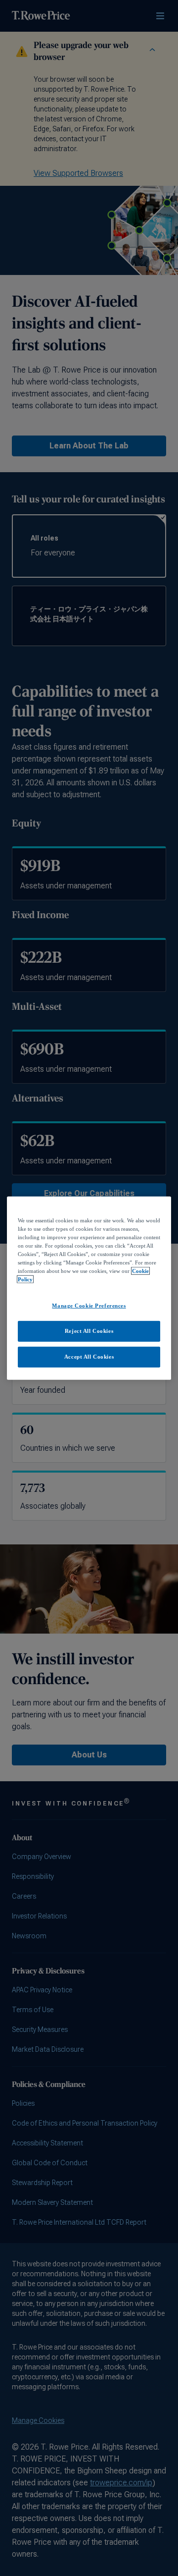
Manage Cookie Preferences (89, 1306)
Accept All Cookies (89, 1357)
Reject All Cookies (89, 1331)
